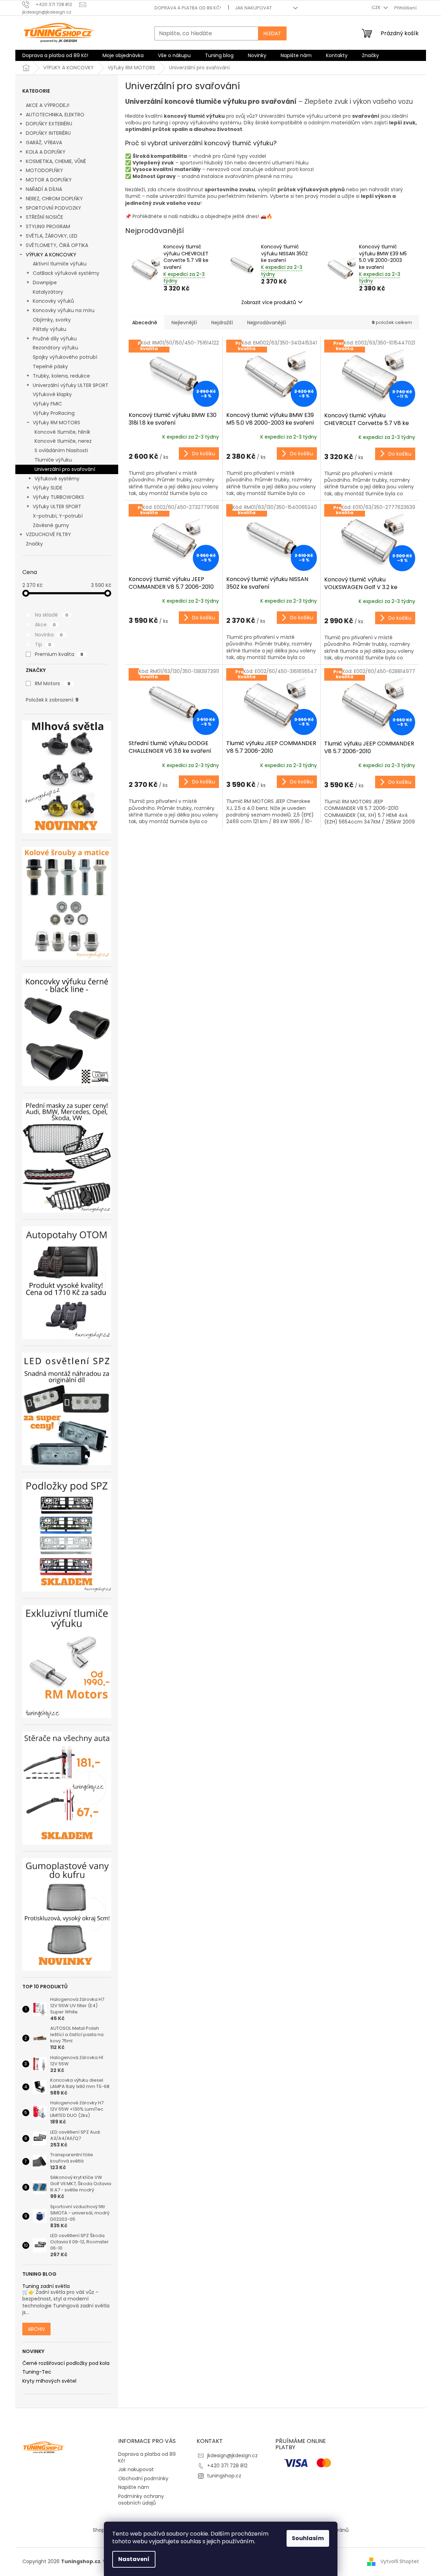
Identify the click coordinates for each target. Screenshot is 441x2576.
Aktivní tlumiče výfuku (60, 264)
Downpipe (45, 283)
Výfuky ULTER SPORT (57, 506)
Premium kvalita (59, 654)
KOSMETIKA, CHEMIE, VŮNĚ (56, 161)
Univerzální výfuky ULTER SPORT (71, 385)
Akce (45, 625)
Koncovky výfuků (53, 301)
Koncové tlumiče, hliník (62, 432)
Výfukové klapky (52, 394)
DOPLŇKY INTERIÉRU (48, 133)
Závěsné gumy (51, 525)
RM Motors (53, 683)
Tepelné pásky (50, 366)
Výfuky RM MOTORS (56, 423)
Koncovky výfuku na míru (64, 310)
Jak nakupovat (253, 8)
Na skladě (52, 615)
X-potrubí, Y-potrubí (58, 516)
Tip (43, 644)
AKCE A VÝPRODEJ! (48, 105)
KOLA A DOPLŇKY (46, 152)
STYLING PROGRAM (48, 226)
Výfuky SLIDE (48, 488)
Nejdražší (222, 323)
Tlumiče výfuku (53, 460)
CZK (377, 7)
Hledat (272, 33)
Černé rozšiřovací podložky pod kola (66, 2363)
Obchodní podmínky (143, 2478)
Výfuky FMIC (47, 404)
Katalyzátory (48, 292)
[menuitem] (55, 55)
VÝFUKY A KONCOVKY (51, 255)
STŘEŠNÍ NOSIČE (44, 217)
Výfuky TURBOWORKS (58, 497)
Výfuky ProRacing (54, 413)
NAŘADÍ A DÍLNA (44, 189)
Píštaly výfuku (50, 329)
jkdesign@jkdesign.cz (232, 2455)
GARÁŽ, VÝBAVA (44, 142)
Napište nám (134, 2487)
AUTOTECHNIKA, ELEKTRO (55, 115)
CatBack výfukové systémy (66, 273)
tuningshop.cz (224, 2476)
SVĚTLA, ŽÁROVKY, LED (52, 236)
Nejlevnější (184, 323)
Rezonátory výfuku (55, 348)
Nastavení (134, 2559)
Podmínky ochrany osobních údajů (141, 2500)
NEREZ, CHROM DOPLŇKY (54, 199)
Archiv (36, 2329)
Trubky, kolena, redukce (61, 376)
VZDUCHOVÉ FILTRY (48, 534)
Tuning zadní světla (46, 2286)
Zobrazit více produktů (269, 302)
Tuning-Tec (37, 2372)
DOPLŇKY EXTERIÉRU (49, 124)
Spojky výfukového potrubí (65, 357)
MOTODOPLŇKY (44, 170)
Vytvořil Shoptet (400, 2561)
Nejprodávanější (267, 323)
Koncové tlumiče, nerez (63, 441)
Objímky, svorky (52, 320)
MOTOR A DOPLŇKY (49, 180)
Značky (34, 544)
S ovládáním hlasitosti (61, 450)
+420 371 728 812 (227, 2466)
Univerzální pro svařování (65, 469)
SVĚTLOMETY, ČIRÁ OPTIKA (57, 245)
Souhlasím (308, 2538)
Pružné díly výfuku (55, 339)
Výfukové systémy (57, 479)
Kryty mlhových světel (49, 2381)
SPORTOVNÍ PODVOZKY (54, 208)
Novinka (49, 635)
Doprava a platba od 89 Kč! (188, 8)
